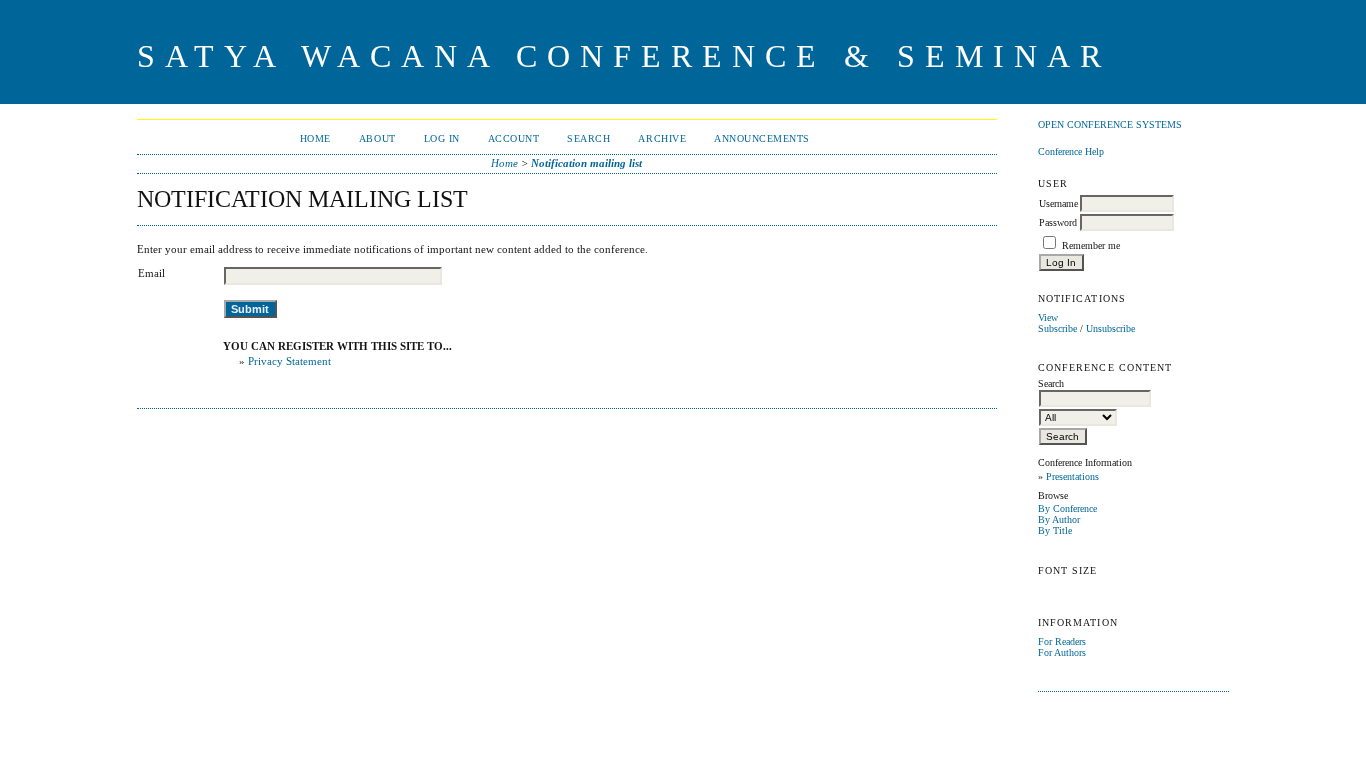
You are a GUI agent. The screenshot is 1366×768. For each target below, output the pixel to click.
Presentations (1072, 476)
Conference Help (1071, 151)
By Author (1059, 519)
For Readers (1062, 641)
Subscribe (1057, 328)
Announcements (762, 138)
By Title (1055, 530)
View (1048, 317)
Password (1058, 222)
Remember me (1091, 245)
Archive (662, 138)
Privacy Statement (289, 361)
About (377, 138)
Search (588, 138)
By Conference (1067, 508)
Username (1058, 203)
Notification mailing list (586, 163)
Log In (442, 138)
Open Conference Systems (1110, 124)
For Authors (1062, 652)
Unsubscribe (1110, 328)
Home (315, 138)
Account (514, 138)
